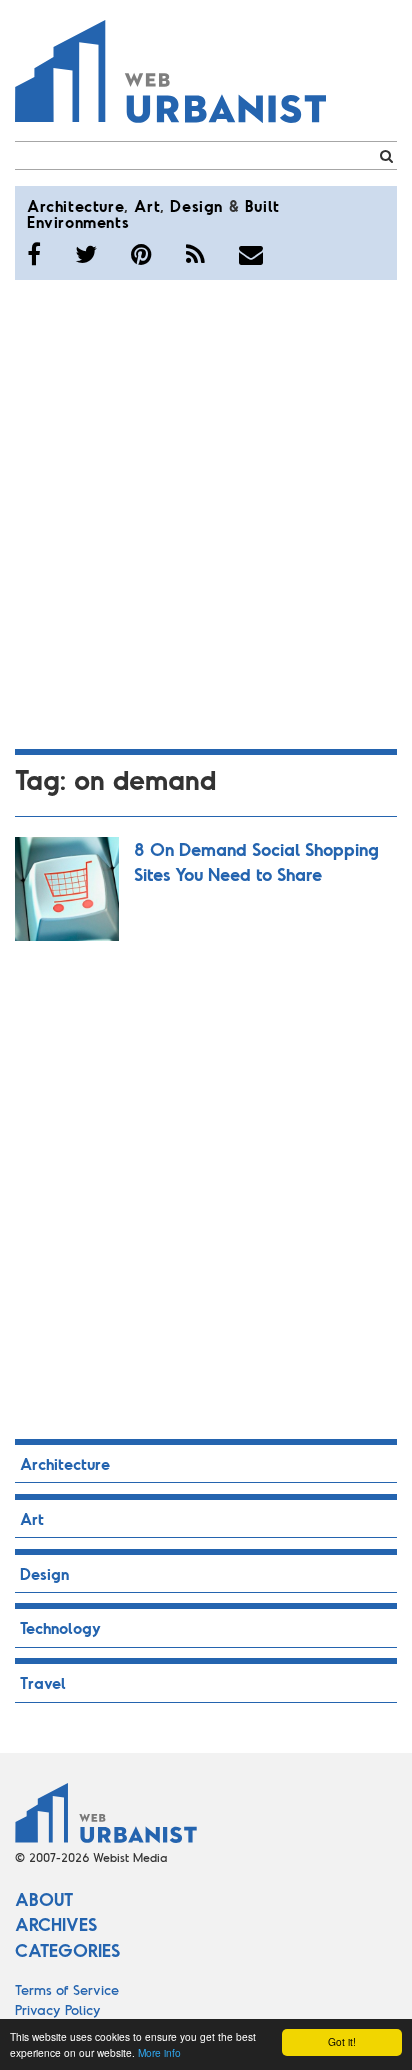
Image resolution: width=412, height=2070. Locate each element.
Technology (60, 1627)
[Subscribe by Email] (251, 254)
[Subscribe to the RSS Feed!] (195, 254)
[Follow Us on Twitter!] (86, 254)
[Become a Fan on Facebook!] (34, 254)
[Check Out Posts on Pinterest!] (141, 254)
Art (147, 205)
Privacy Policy (58, 2009)
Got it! (342, 2041)
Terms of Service (67, 1989)
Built (262, 205)
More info (159, 2052)
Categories (67, 1950)
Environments (78, 221)
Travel (43, 1682)
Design (196, 205)
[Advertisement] (206, 511)
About (44, 1899)
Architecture (75, 205)
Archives (56, 1924)
